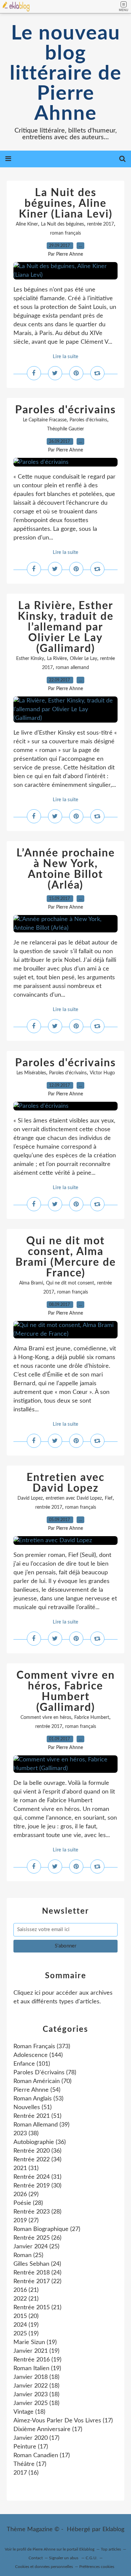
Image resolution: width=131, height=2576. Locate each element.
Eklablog (113, 2529)
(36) (40, 2142)
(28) (28, 2203)
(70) (42, 2081)
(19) (26, 2325)
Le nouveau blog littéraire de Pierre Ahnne (66, 74)
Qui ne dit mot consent (70, 1283)
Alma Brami (31, 1283)
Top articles (111, 2549)
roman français (65, 233)
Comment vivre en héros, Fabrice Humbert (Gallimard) (66, 1691)
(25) (36, 2247)
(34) (37, 2160)
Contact (36, 2558)
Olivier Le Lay (83, 659)
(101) (32, 2064)
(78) (45, 2073)
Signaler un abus (64, 2558)
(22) (37, 2281)
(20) (26, 2316)
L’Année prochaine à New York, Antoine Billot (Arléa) (66, 869)
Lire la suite (65, 357)
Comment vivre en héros (46, 1718)
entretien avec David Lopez (74, 1498)
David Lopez (30, 1498)
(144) (38, 2055)
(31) (26, 2168)
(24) (37, 2264)
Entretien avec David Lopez (65, 1483)
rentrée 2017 (100, 224)
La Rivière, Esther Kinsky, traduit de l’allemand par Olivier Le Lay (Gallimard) (66, 627)
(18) (36, 2377)
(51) (33, 2107)
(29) (26, 2194)
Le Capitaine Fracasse (45, 420)
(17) (63, 2421)
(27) (26, 2221)
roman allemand (72, 668)
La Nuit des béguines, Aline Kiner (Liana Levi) (66, 203)
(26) (37, 2238)
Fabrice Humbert (92, 1718)
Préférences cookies (97, 2567)
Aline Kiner (27, 224)
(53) (38, 2099)
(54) (37, 2090)
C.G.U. (92, 2558)
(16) (26, 2473)
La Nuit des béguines (62, 224)
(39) (41, 2125)
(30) (37, 2186)
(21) (26, 2290)
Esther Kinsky (30, 659)
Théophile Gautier (65, 429)
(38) (26, 2134)
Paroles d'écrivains (65, 410)
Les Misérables (31, 1073)
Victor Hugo (102, 1073)
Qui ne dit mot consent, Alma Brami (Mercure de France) (66, 1257)
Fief (109, 1498)
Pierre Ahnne (44, 2549)
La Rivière (57, 659)
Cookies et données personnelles (44, 2567)
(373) (42, 2047)
